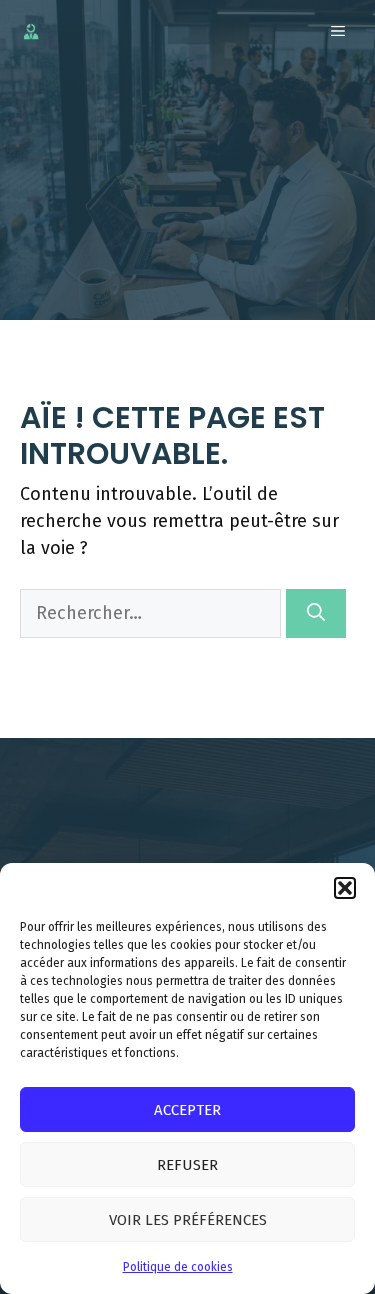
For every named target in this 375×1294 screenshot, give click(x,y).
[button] (345, 888)
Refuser (187, 1165)
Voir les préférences (188, 1220)
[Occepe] (31, 32)
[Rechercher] (316, 613)
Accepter (187, 1110)
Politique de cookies (178, 1267)
